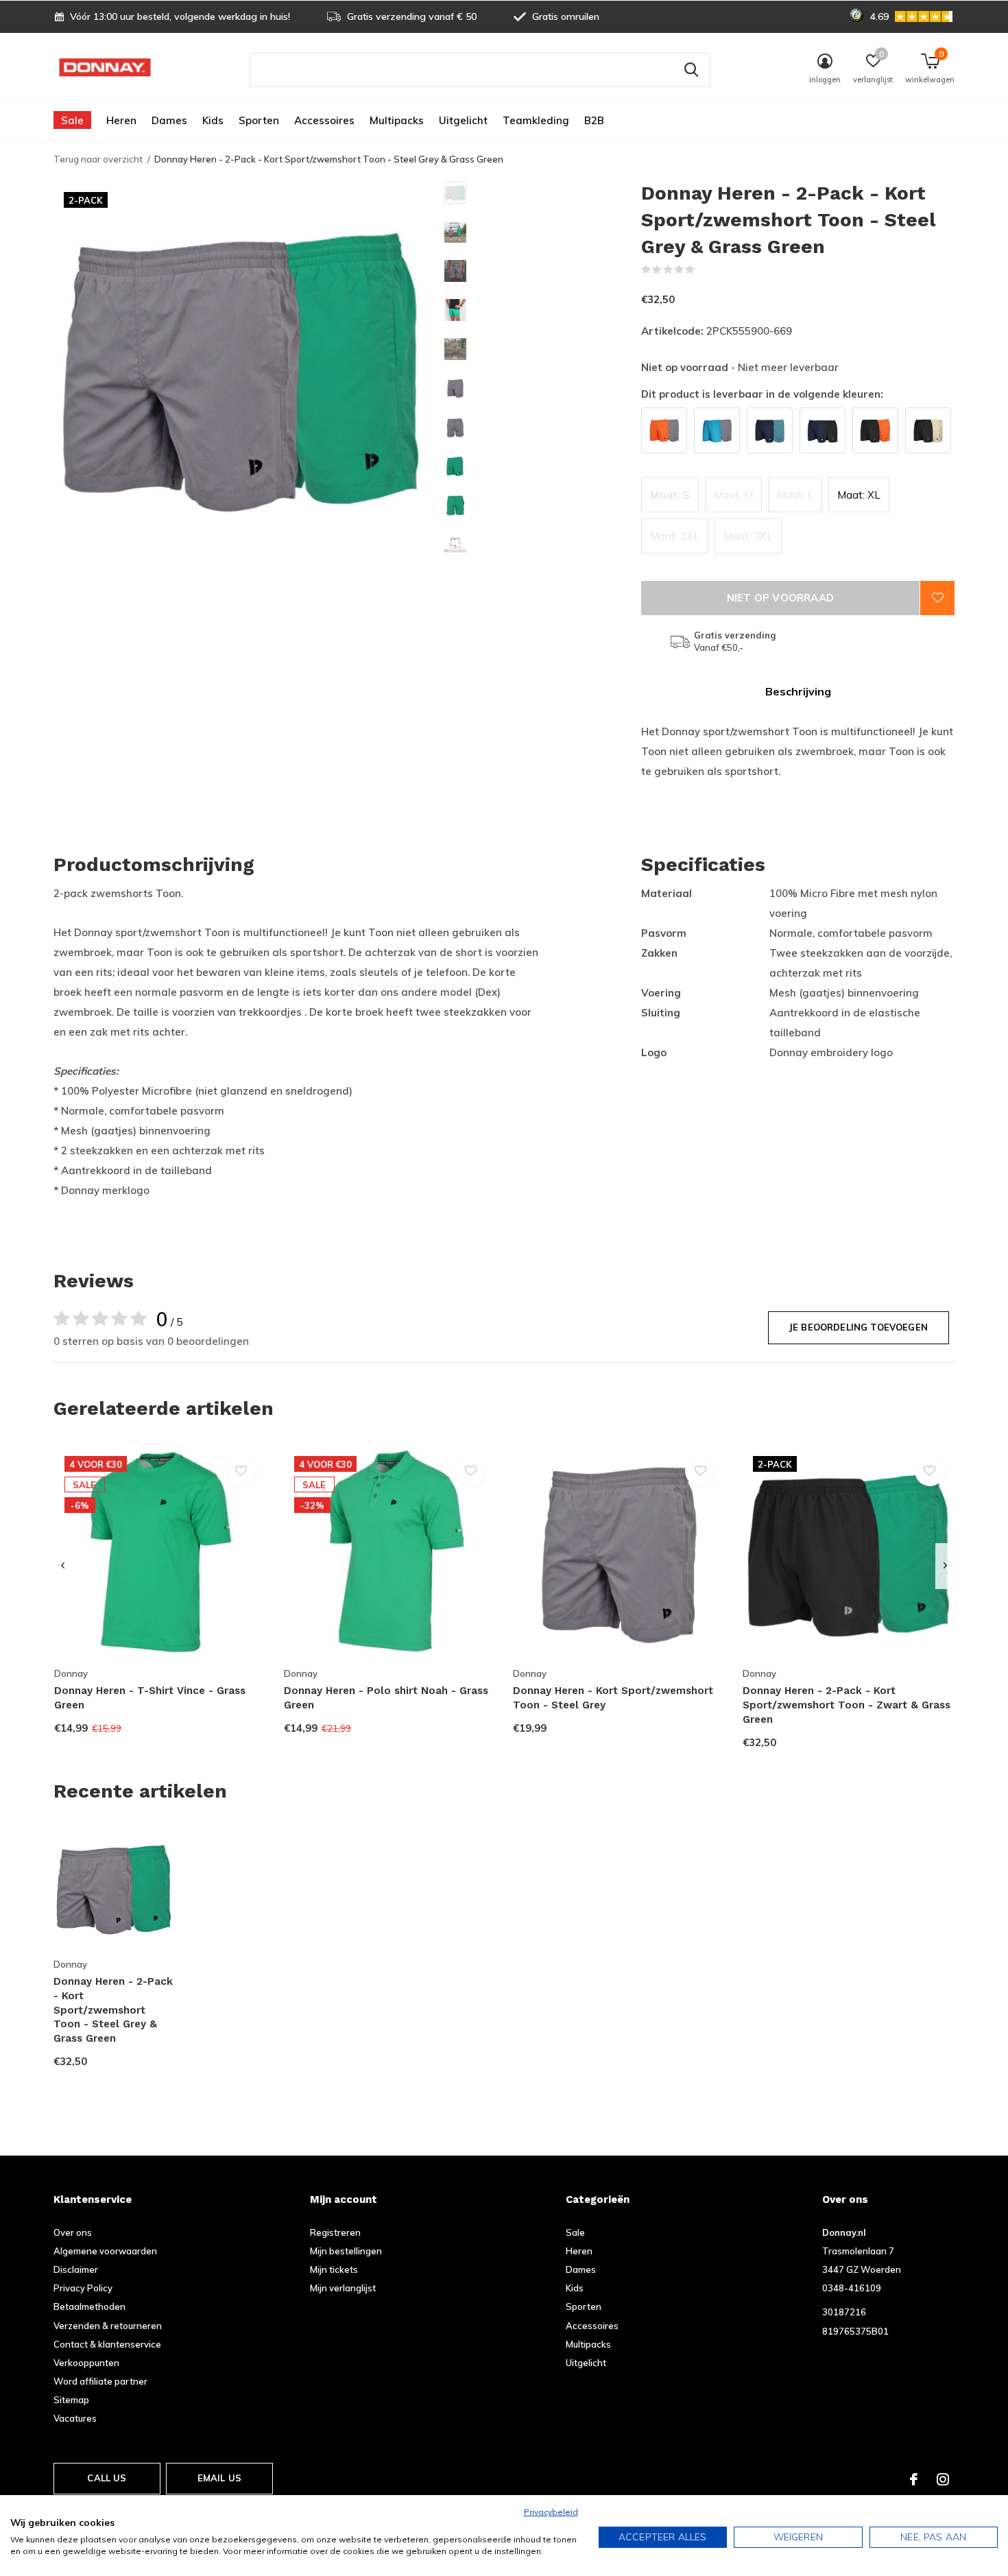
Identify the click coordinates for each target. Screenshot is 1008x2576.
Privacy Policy (83, 2288)
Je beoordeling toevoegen (859, 1327)
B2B (594, 120)
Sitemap (71, 2400)
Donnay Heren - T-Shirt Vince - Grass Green (150, 1698)
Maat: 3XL (748, 536)
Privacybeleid (551, 2512)
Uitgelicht (463, 120)
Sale (72, 120)
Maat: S (670, 495)
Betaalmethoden (89, 2306)
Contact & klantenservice (107, 2344)
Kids (213, 120)
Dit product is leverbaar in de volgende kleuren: (762, 394)
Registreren (335, 2232)
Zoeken (691, 70)
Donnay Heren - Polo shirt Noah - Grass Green (386, 1698)
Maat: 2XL (675, 536)
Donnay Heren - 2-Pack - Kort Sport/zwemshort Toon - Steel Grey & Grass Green (113, 2010)
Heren (121, 120)
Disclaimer (76, 2269)
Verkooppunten (86, 2363)
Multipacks (397, 120)
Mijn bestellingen (346, 2251)
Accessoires (324, 120)
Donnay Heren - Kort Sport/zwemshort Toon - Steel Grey (613, 1698)
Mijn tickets (334, 2269)
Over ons (73, 2232)
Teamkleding (536, 120)
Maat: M (733, 495)
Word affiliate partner (100, 2381)
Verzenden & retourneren (108, 2326)
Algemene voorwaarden (105, 2251)
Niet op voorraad (780, 598)
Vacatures (75, 2418)
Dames (169, 120)
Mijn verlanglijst (343, 2288)
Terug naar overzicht (98, 159)
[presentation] (63, 1566)
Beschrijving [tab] (798, 691)
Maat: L (795, 495)
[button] (543, 193)
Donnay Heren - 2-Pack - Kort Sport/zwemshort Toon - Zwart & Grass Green (847, 1705)
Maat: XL (859, 495)
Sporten (259, 120)
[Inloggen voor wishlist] (937, 598)
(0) (704, 270)
